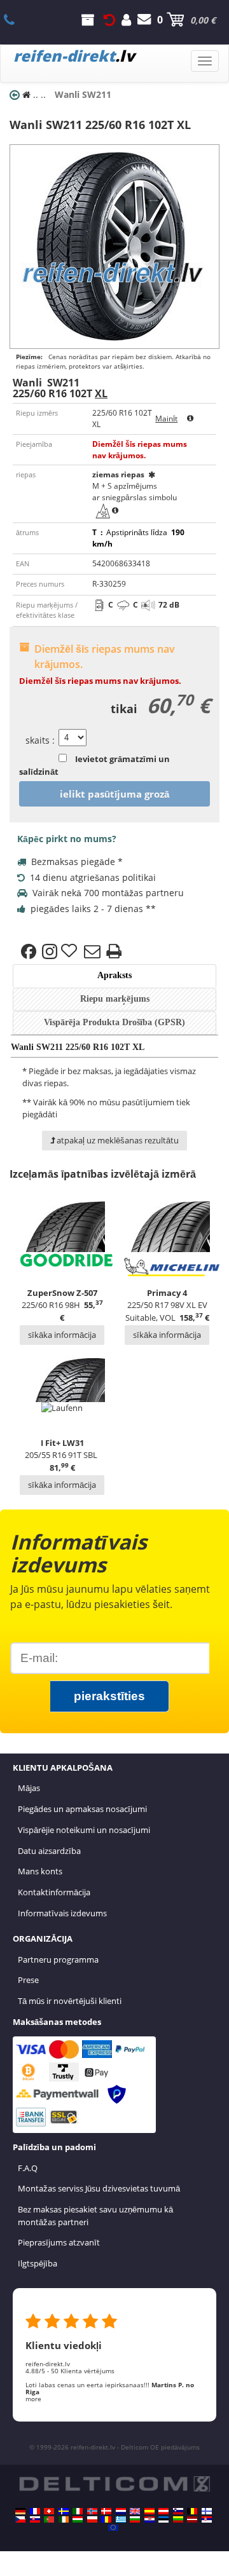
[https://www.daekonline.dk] (106, 2511)
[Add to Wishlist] (71, 951)
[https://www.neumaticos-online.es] (149, 2511)
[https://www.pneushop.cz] (20, 2519)
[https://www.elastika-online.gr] (121, 2519)
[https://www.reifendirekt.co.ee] (163, 2519)
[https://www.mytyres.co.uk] (135, 2511)
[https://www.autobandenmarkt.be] (192, 2511)
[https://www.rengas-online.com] (207, 2511)
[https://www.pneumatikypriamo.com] (35, 2519)
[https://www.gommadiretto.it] (78, 2511)
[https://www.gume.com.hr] (149, 2519)
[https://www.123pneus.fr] (35, 2511)
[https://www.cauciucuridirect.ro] (106, 2519)
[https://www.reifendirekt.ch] (49, 2511)
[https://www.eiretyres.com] (64, 2519)
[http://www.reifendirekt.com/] (113, 2528)
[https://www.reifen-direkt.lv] (192, 2519)
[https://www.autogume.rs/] (207, 2519)
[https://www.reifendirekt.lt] (178, 2519)
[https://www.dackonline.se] (64, 2511)
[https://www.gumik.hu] (78, 2519)
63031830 (16, 20)
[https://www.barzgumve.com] (135, 2519)
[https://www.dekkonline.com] (92, 2511)
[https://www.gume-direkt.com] (178, 2511)
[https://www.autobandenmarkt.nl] (121, 2511)
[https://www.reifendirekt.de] (20, 2511)
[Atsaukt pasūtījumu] (109, 20)
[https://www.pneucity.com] (49, 2519)
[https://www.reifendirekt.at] (163, 2511)
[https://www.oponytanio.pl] (92, 2519)
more (33, 2399)
